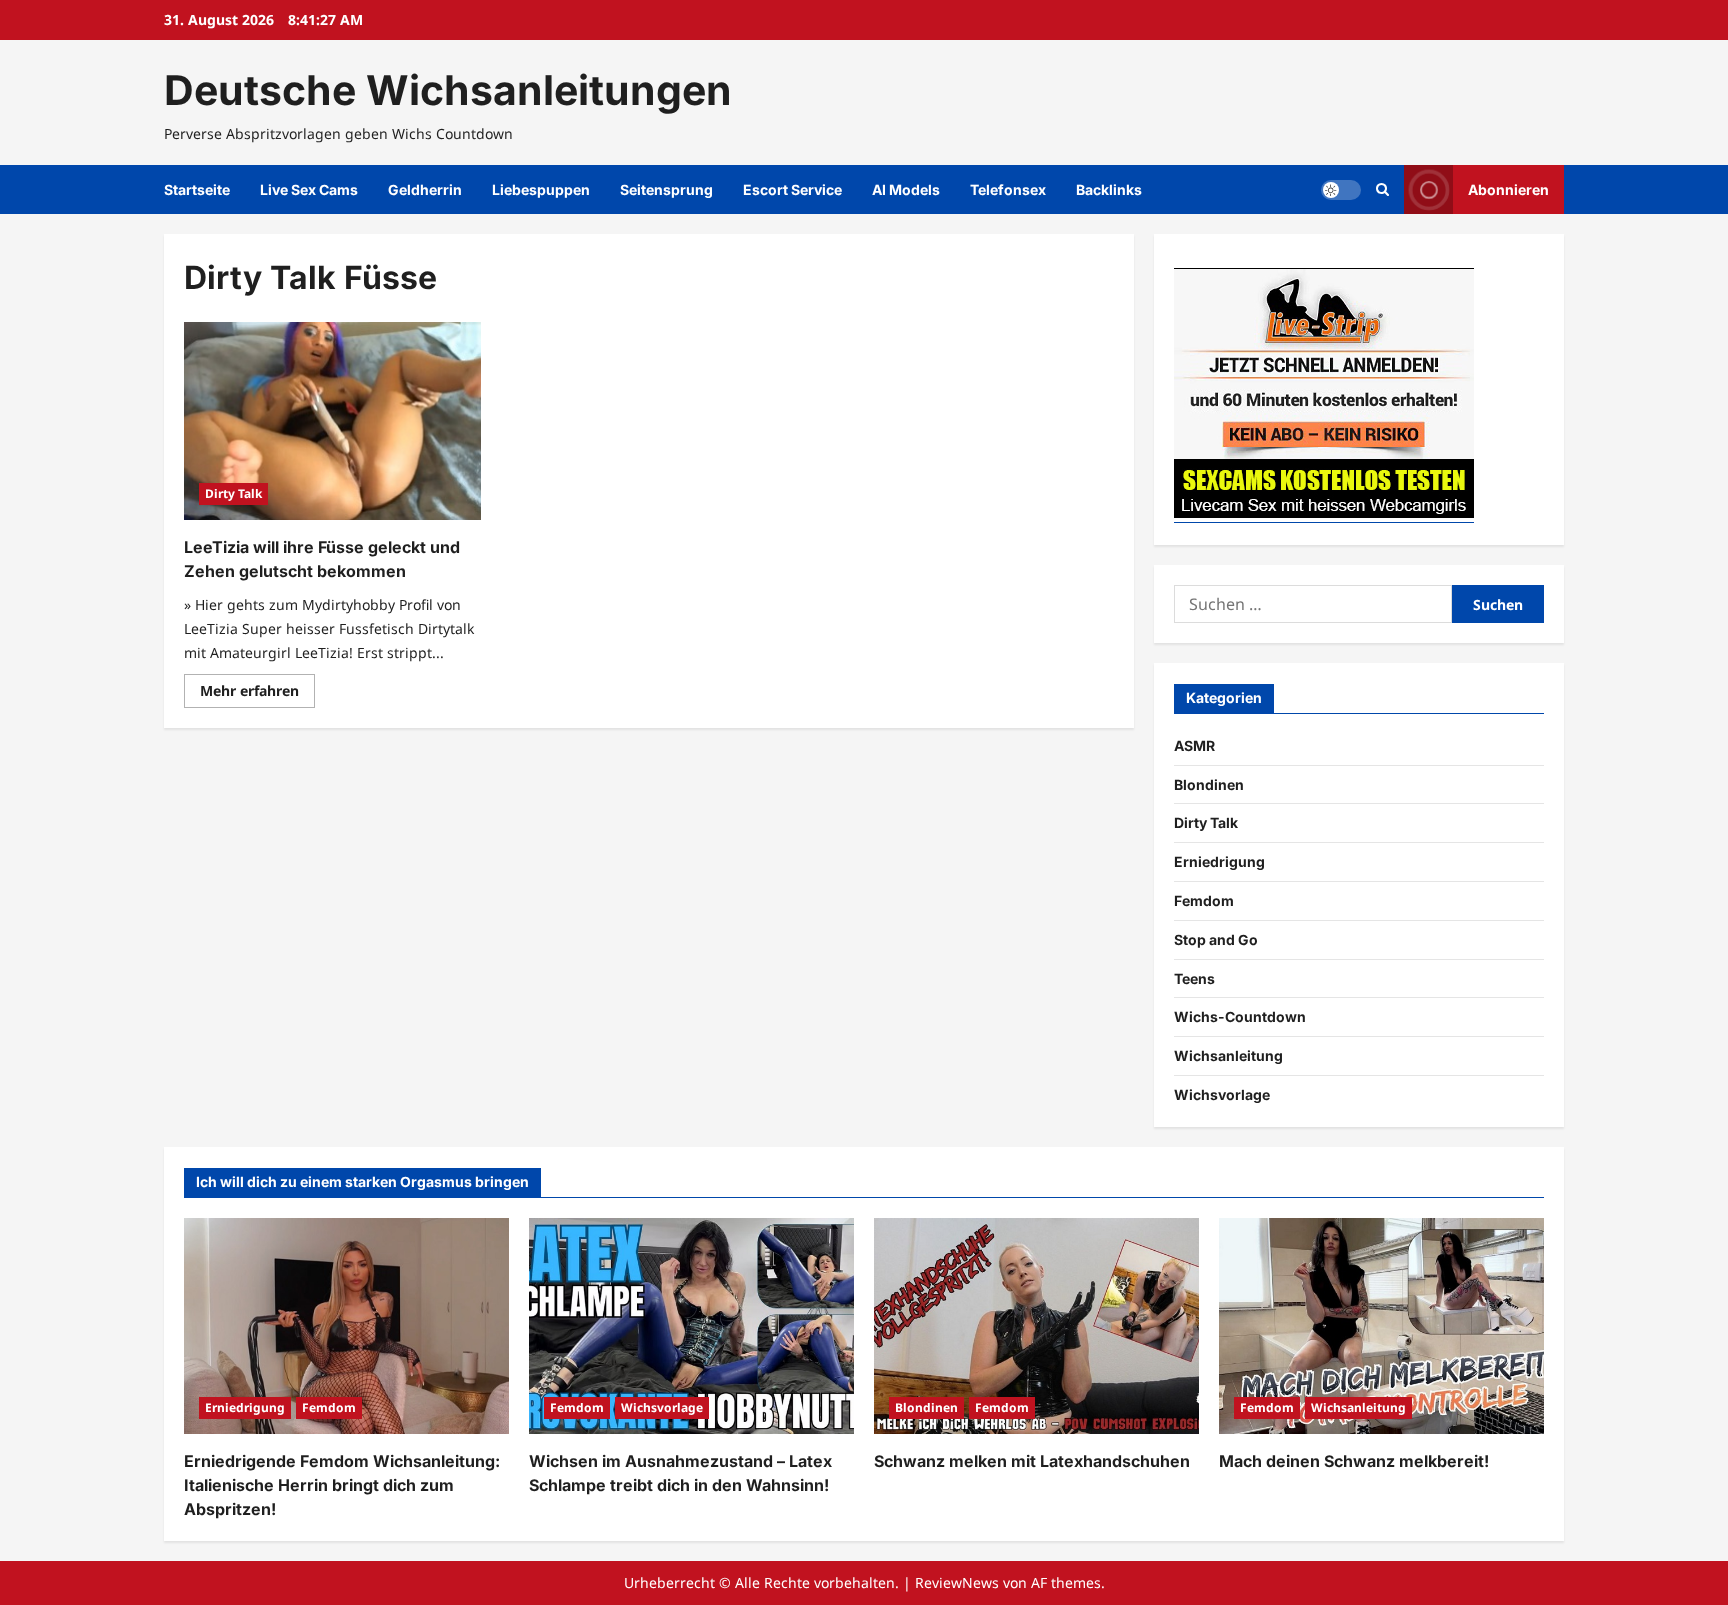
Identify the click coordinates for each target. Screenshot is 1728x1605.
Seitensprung (666, 189)
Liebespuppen (541, 189)
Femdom (1204, 900)
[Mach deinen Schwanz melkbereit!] (1381, 1326)
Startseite (197, 189)
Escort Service (792, 189)
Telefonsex (1008, 189)
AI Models (906, 189)
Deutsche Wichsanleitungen (448, 90)
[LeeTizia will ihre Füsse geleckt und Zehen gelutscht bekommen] (332, 421)
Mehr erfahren (257, 694)
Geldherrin (425, 189)
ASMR (1194, 745)
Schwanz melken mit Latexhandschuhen (1032, 1461)
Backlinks (1109, 189)
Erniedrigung (1219, 861)
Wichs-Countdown (1240, 1016)
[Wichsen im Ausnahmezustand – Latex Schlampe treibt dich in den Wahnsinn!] (691, 1326)
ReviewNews (957, 1582)
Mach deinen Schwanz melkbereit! (1354, 1461)
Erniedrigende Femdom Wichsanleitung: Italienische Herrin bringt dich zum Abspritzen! (342, 1485)
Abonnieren (1508, 189)
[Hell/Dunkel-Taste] (1341, 190)
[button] (1382, 189)
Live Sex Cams (309, 189)
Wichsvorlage (1222, 1094)
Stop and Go (1216, 939)
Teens (1194, 978)
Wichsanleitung (1228, 1055)
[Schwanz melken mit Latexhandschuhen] (1036, 1326)
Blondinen (1209, 784)
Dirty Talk (233, 493)
